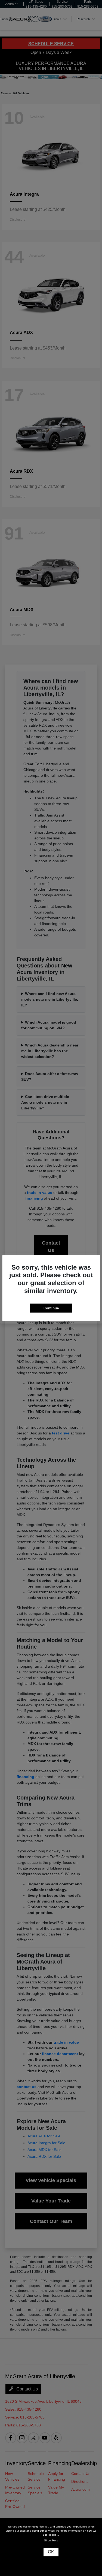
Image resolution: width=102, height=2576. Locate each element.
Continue (51, 1308)
